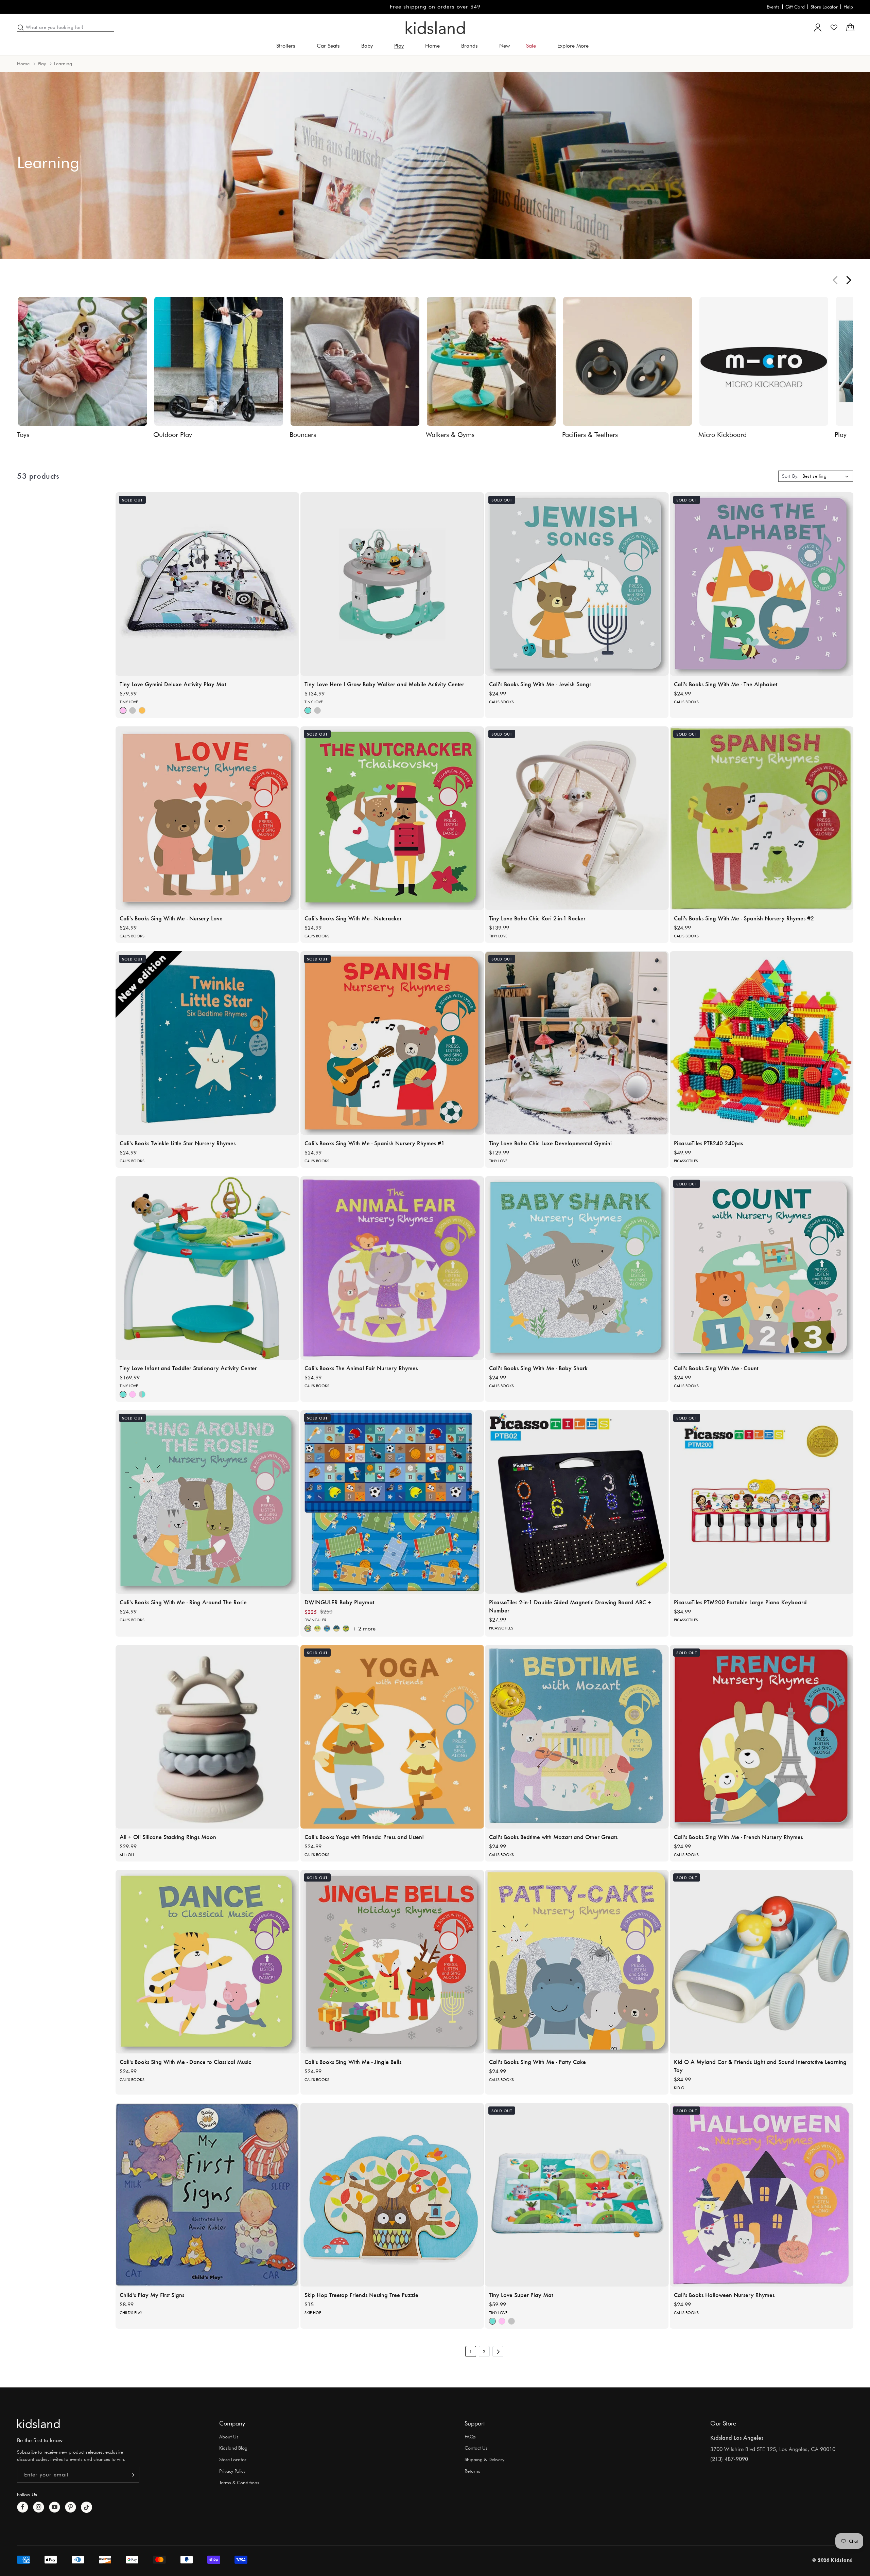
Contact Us (476, 2448)
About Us (229, 2437)
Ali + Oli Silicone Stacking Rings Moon (168, 1836)
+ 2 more (364, 1629)
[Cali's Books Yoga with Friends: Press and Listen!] (392, 1737)
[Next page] (498, 2351)
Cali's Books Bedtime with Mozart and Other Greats (553, 1836)
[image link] (38, 2423)
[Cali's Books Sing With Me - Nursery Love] (207, 818)
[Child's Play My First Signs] (207, 2195)
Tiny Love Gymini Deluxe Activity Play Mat (173, 684)
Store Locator (824, 7)
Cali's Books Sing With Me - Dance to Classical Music (185, 2061)
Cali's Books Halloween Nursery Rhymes (724, 2294)
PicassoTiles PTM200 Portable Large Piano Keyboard (740, 1602)
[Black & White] (133, 710)
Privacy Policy (232, 2471)
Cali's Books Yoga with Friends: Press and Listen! (364, 1836)
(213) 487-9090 (729, 2459)
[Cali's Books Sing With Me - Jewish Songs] (577, 584)
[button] (288, 46)
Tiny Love (129, 702)
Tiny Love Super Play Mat (521, 2294)
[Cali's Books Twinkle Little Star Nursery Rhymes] (207, 1043)
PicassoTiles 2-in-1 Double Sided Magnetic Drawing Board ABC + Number (570, 1606)
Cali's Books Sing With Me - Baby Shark (538, 1368)
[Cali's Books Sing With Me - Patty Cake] (577, 1962)
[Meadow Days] (308, 710)
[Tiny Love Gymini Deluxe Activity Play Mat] (207, 584)
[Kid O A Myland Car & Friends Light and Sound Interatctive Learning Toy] (762, 1962)
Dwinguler (315, 1620)
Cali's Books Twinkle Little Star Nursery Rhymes (178, 1143)
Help (848, 7)
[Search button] (21, 28)
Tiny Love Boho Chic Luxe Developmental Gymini (550, 1143)
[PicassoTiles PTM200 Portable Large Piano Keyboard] (762, 1502)
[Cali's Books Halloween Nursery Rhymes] (762, 2195)
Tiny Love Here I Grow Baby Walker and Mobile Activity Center (384, 684)
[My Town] (336, 1628)
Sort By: (790, 476)
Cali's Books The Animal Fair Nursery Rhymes (361, 1368)
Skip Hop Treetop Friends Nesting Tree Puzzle (361, 2294)
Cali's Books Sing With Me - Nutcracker (353, 918)
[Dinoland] (308, 1628)
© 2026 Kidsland (833, 2560)
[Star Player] (327, 1628)
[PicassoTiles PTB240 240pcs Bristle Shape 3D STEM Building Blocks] (762, 1043)
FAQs (470, 2437)
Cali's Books (501, 702)
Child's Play (131, 2312)
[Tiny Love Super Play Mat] (577, 2195)
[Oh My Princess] (346, 1628)
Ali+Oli (127, 1854)
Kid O (679, 2087)
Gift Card (795, 7)
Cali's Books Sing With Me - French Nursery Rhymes (738, 1836)
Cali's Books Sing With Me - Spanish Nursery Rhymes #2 (744, 918)
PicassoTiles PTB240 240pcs (708, 1143)
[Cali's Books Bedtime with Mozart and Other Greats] (577, 1737)
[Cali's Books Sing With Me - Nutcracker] (392, 818)
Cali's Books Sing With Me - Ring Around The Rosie (183, 1602)
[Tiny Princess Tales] (123, 710)
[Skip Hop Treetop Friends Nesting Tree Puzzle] (392, 2195)
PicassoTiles (686, 1161)
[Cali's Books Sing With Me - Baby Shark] (577, 1268)
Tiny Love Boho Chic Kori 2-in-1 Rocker (537, 918)
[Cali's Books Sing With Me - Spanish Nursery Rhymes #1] (392, 1043)
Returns (472, 2471)
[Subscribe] (132, 2475)
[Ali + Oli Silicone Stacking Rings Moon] (207, 1737)
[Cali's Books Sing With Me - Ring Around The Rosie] (207, 1502)
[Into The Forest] (142, 710)
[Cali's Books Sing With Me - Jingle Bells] (392, 1962)
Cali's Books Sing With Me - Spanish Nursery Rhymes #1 (375, 1143)
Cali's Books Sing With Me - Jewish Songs (540, 684)
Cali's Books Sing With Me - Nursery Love (171, 918)
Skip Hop (313, 2312)
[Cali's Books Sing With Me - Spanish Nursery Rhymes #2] (762, 818)
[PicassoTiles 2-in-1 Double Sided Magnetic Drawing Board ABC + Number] (577, 1502)
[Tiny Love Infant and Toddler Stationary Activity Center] (207, 1268)
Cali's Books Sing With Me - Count (716, 1368)
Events (773, 7)
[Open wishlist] (834, 28)
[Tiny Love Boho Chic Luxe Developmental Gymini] (577, 1043)
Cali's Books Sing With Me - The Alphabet (726, 684)
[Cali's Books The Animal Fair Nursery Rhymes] (392, 1268)
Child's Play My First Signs (152, 2294)
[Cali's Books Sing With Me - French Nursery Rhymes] (762, 1737)
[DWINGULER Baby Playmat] (392, 1502)
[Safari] (317, 1628)
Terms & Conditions (239, 2483)
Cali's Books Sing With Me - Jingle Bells (353, 2061)
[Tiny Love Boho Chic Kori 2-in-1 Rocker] (577, 818)
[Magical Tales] (142, 1394)
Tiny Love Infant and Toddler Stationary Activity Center (188, 1368)
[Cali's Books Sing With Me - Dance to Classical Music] (207, 1962)
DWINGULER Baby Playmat (339, 1602)
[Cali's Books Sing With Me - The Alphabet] (762, 584)
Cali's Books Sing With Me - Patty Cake (537, 2061)
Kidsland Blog (233, 2448)
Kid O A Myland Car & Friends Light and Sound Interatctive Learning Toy (760, 2065)
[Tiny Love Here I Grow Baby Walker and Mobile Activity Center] (392, 584)
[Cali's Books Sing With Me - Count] (762, 1268)
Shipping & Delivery (484, 2459)
